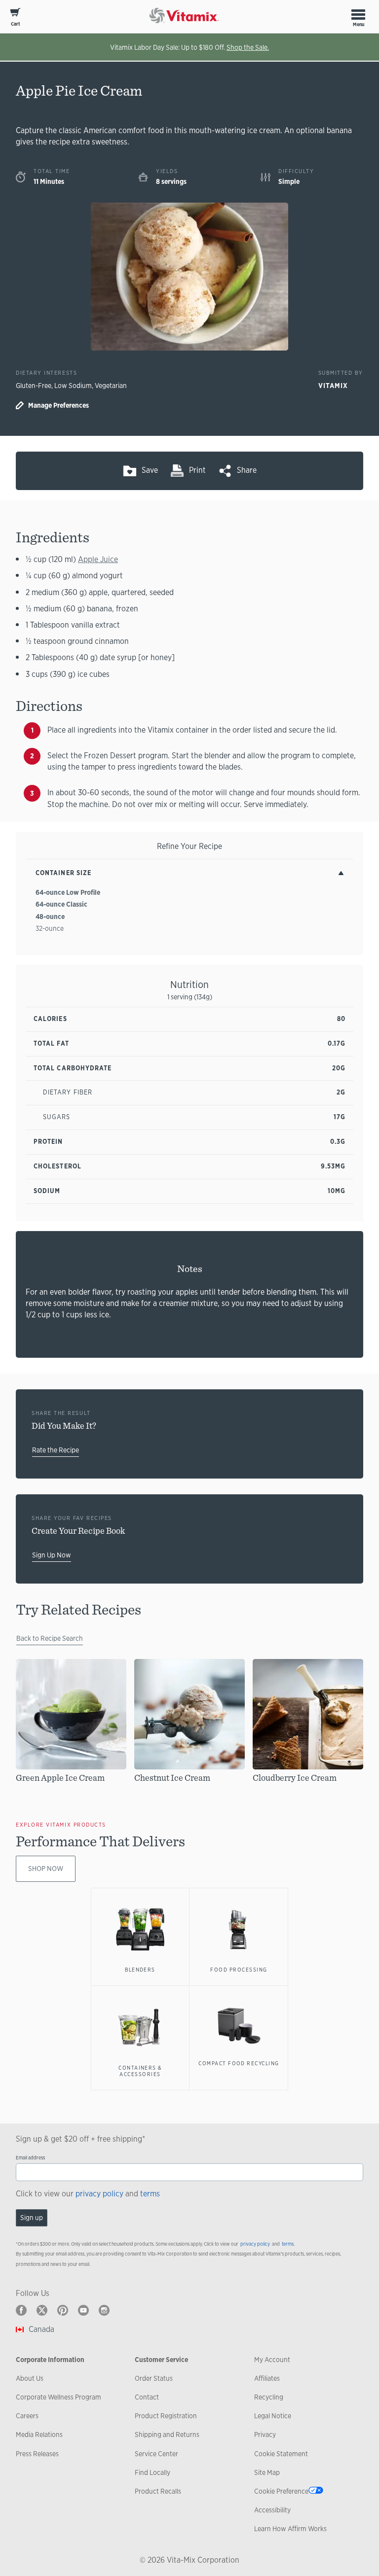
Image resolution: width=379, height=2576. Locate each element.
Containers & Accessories (140, 2071)
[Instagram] (104, 2310)
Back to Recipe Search (50, 1638)
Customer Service (161, 2360)
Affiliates (267, 2378)
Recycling (269, 2397)
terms (150, 2194)
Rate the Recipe (56, 1450)
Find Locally (152, 2472)
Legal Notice (273, 2416)
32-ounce (50, 928)
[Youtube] (83, 2310)
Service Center (156, 2454)
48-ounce (50, 917)
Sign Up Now (52, 1555)
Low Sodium (73, 386)
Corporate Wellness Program (58, 2397)
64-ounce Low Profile (68, 892)
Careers (27, 2416)
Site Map (267, 2472)
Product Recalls (158, 2491)
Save (150, 470)
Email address (30, 2158)
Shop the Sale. (248, 47)
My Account (272, 2360)
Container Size (63, 873)
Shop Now (46, 1869)
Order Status (154, 2378)
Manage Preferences (58, 405)
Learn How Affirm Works (290, 2529)
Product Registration (166, 2416)
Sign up (32, 2218)
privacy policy (99, 2194)
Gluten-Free (34, 386)
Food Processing (239, 1970)
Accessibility (272, 2510)
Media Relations (39, 2435)
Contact (147, 2397)
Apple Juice (98, 559)
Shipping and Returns (167, 2435)
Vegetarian (111, 386)
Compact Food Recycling (239, 2063)
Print (197, 470)
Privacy (265, 2435)
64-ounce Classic (61, 904)
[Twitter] (42, 2310)
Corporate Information (50, 2360)
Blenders (140, 1970)
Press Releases (37, 2454)
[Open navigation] (358, 14)
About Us (30, 2378)
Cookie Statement (281, 2454)
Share (247, 470)
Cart (16, 24)
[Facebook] (21, 2310)
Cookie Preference (281, 2491)
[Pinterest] (63, 2310)
